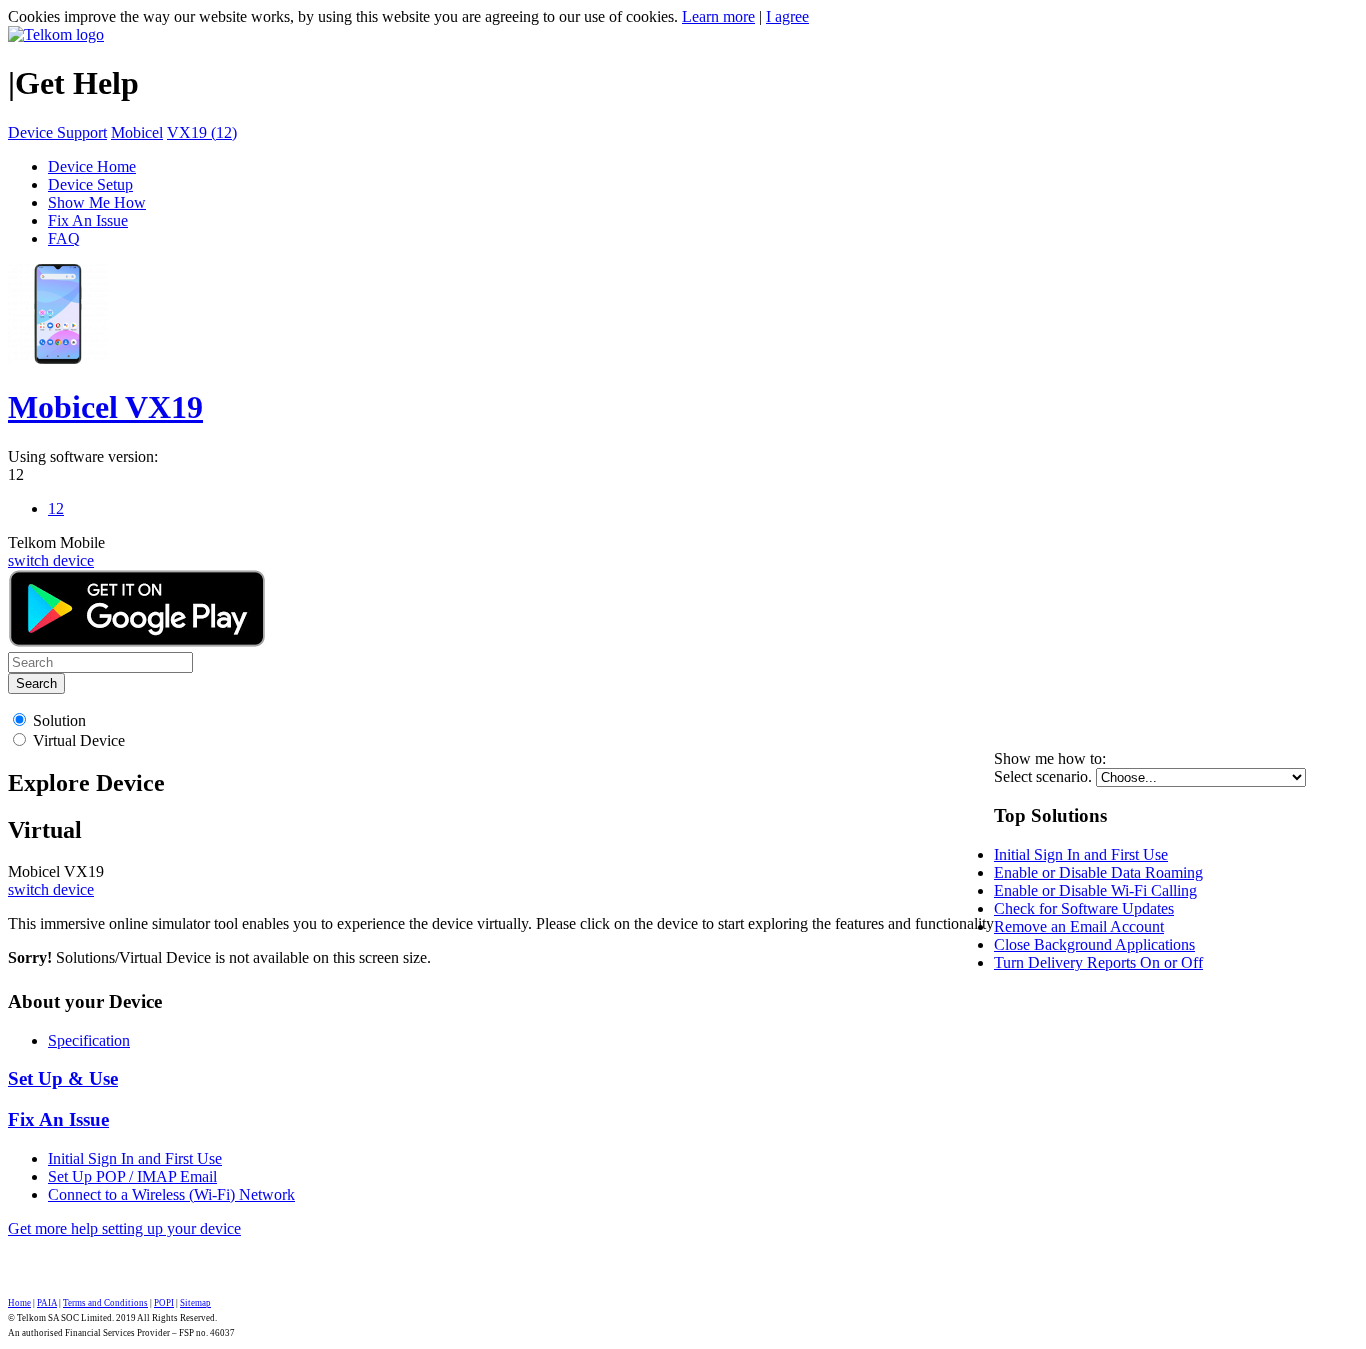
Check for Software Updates (1084, 908)
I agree (787, 16)
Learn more (718, 16)
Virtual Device (79, 740)
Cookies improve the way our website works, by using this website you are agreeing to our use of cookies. (343, 16)
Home (19, 1303)
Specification (89, 1040)
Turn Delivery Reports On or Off (1098, 962)
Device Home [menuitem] (92, 166)
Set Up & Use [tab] (63, 1078)
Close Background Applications (1094, 944)
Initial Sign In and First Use (1081, 854)
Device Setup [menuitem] (90, 184)
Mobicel (137, 132)
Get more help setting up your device (124, 1228)
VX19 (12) (202, 132)
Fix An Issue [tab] (58, 1119)
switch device (51, 560)
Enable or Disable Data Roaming (1098, 872)
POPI (164, 1303)
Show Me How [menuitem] (97, 202)
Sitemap (195, 1303)
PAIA (47, 1303)
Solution (59, 720)
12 (16, 474)
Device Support (57, 132)
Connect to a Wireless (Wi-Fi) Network (171, 1194)
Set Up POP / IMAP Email (132, 1176)
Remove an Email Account (1079, 926)
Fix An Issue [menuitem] (88, 220)
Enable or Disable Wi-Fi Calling (1095, 890)
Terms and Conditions (105, 1303)
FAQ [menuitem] (64, 238)
